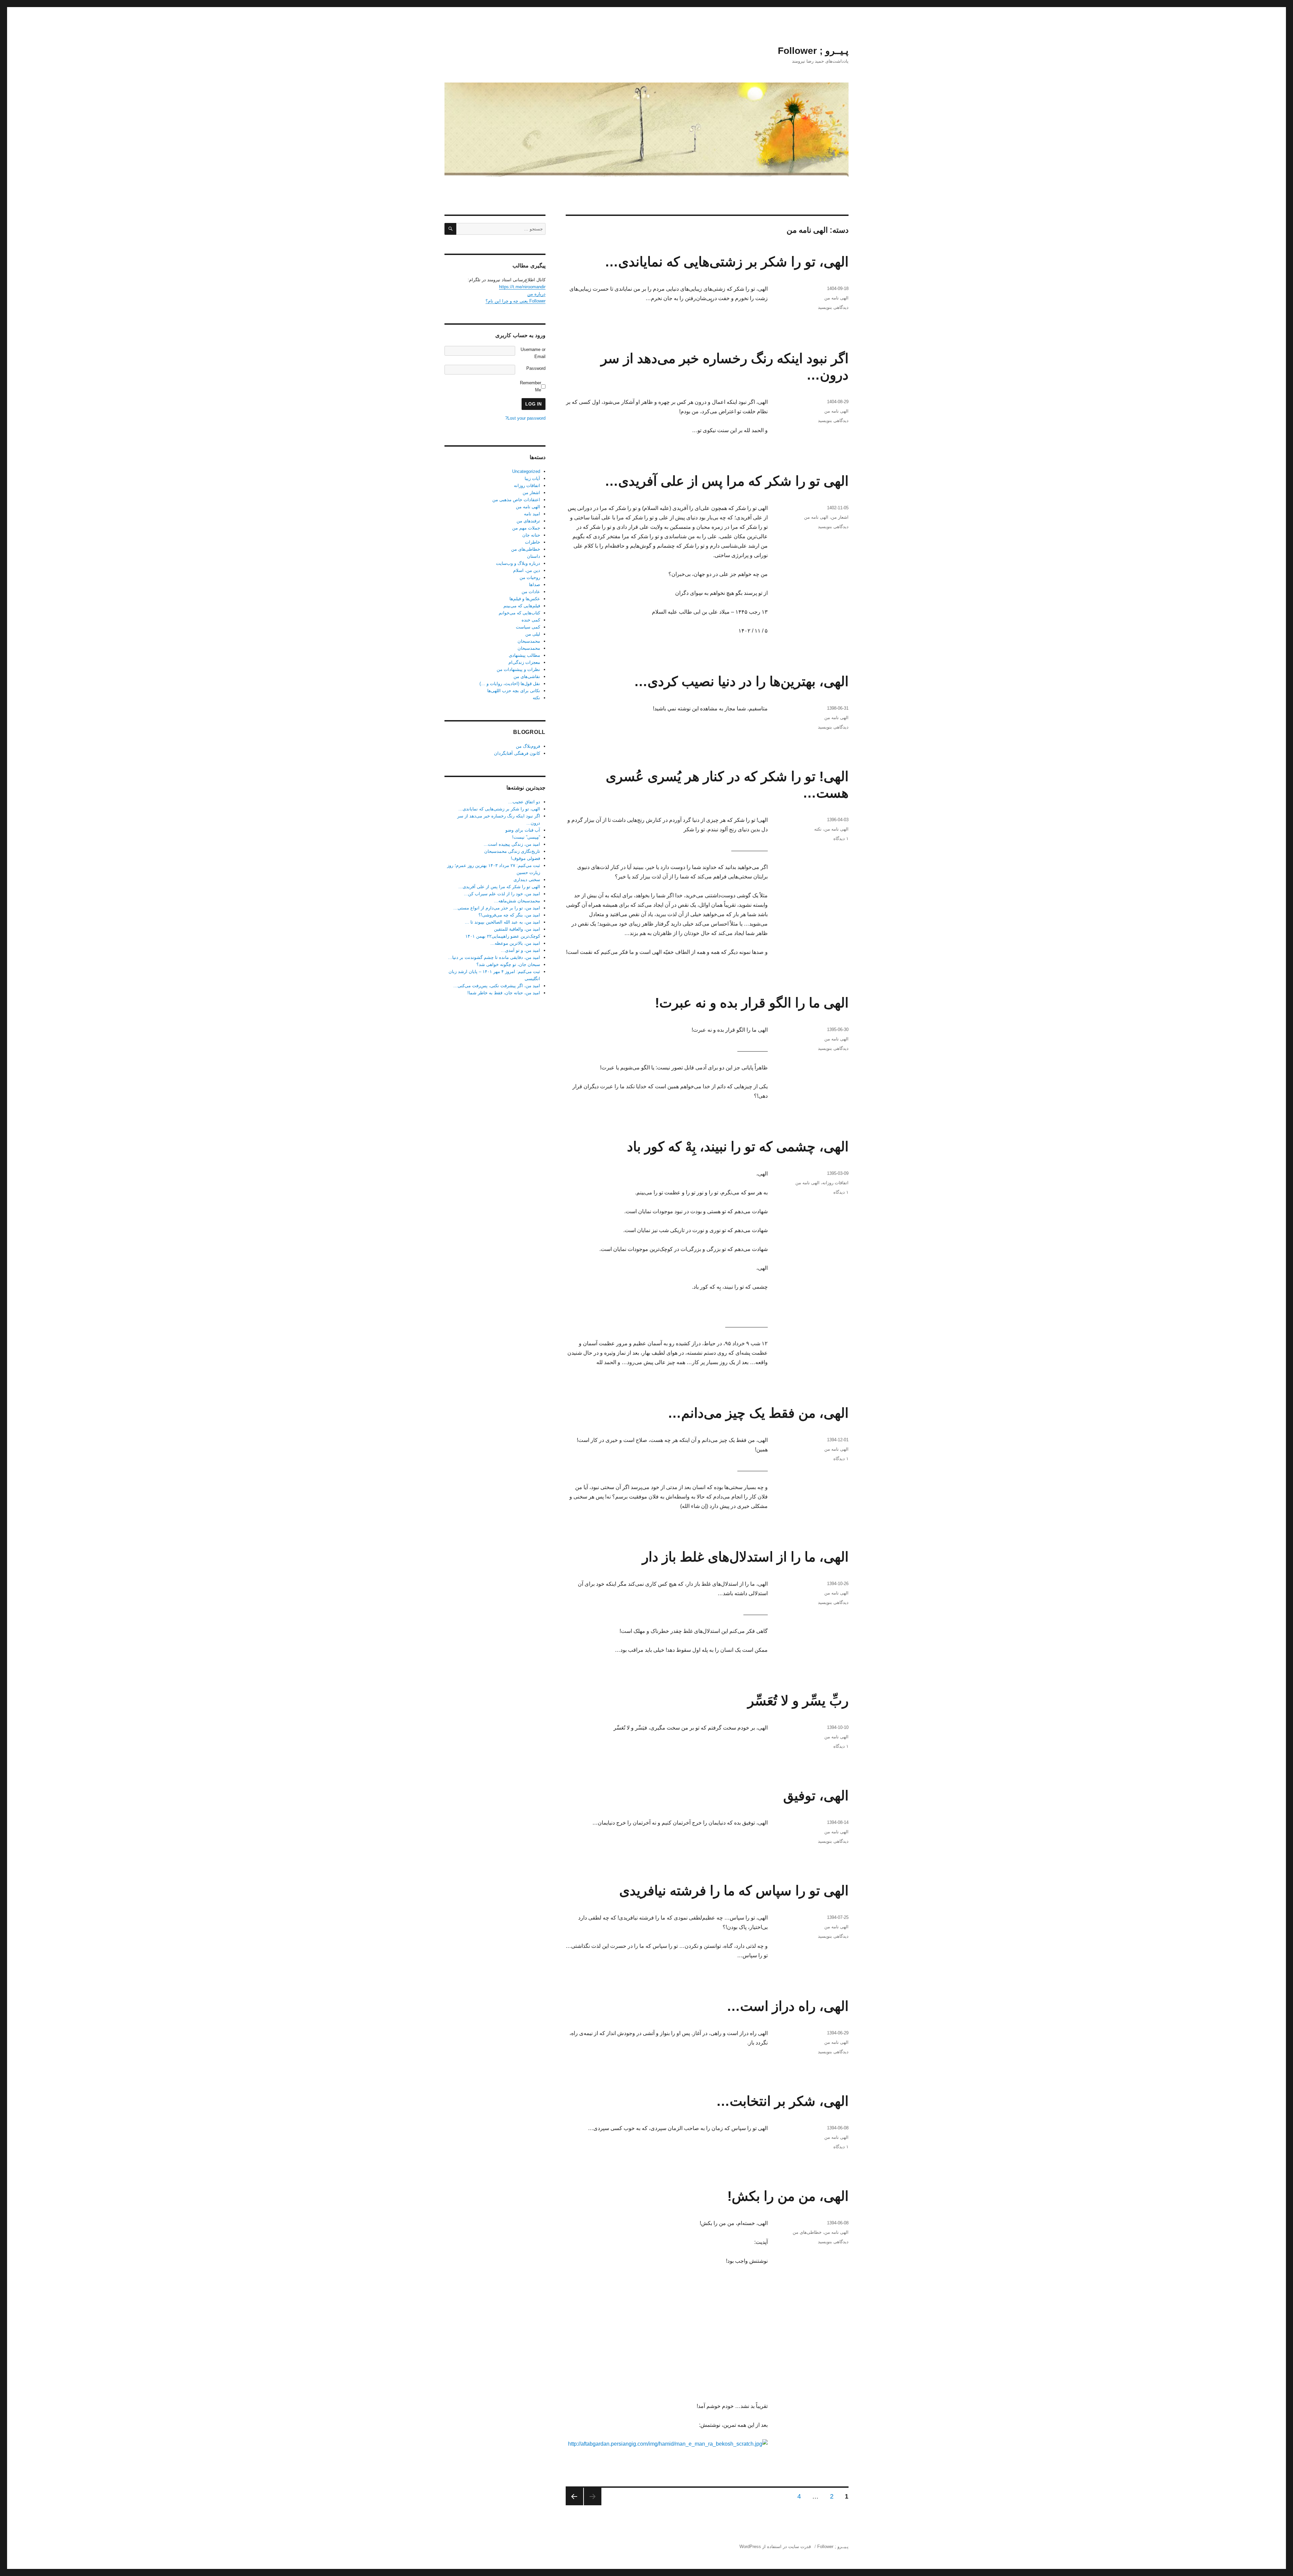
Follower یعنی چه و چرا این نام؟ (516, 301)
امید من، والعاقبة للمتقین (517, 929)
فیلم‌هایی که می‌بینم (522, 606)
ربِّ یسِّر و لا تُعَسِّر (798, 1701)
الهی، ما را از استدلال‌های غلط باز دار (745, 1557)
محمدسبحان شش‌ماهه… (517, 901)
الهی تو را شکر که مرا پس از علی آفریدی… (727, 481)
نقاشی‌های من (527, 677)
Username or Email (533, 353)
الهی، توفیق (816, 1796)
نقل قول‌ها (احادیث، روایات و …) (510, 684)
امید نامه (532, 514)
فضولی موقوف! (525, 858)
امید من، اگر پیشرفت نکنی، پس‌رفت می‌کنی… (497, 986)
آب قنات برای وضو (523, 830)
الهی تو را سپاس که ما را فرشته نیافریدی (734, 1891)
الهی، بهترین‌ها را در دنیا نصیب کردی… (741, 681)
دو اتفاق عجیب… (524, 802)
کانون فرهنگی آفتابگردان (517, 753)
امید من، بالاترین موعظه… (515, 943)
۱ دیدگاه (841, 839)
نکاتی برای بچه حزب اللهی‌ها (514, 691)
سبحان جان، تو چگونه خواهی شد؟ (508, 964)
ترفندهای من (528, 521)
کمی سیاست (528, 627)
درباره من (536, 294)
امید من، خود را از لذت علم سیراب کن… (502, 894)
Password (536, 368)
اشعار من (840, 517)
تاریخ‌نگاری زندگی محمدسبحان (512, 851)
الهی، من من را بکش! (788, 2196)
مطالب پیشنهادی (524, 655)
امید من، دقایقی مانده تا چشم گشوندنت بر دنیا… (494, 957)
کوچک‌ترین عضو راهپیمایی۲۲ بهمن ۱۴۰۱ (503, 936)
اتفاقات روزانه (835, 1183)
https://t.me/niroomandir (522, 287)
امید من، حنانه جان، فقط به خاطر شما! (504, 993)
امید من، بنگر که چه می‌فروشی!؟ (509, 915)
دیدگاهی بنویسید (833, 307)
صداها (535, 585)
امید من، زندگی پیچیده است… (512, 844)
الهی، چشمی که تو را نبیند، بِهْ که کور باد (738, 1147)
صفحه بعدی (574, 2497)
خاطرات (533, 542)
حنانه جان (531, 535)
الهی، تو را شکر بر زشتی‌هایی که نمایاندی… (727, 262)
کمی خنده (531, 620)
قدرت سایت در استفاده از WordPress (775, 2547)
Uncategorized (526, 471)
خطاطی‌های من (807, 2232)
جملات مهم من (526, 528)
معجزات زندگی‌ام (524, 662)
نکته (818, 829)
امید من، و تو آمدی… (520, 950)
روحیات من (530, 577)
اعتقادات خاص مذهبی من (516, 500)
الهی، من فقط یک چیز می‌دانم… (758, 1413)
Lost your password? (525, 418)
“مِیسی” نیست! (526, 837)
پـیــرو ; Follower (813, 51)
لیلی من (533, 634)
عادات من (531, 592)
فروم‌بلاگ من (528, 746)
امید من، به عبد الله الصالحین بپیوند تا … (502, 922)
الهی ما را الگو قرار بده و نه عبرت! (752, 1003)
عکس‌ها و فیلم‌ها (525, 599)
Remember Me (531, 386)
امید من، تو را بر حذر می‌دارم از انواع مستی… (497, 908)
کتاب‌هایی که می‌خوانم (519, 613)
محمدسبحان (529, 641)
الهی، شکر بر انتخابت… (782, 2101)
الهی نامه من (836, 298)
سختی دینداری (527, 880)
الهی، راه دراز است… (788, 2006)
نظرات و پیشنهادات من (518, 669)
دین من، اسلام (527, 570)
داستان (534, 556)
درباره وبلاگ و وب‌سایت (518, 563)
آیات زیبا (532, 478)
